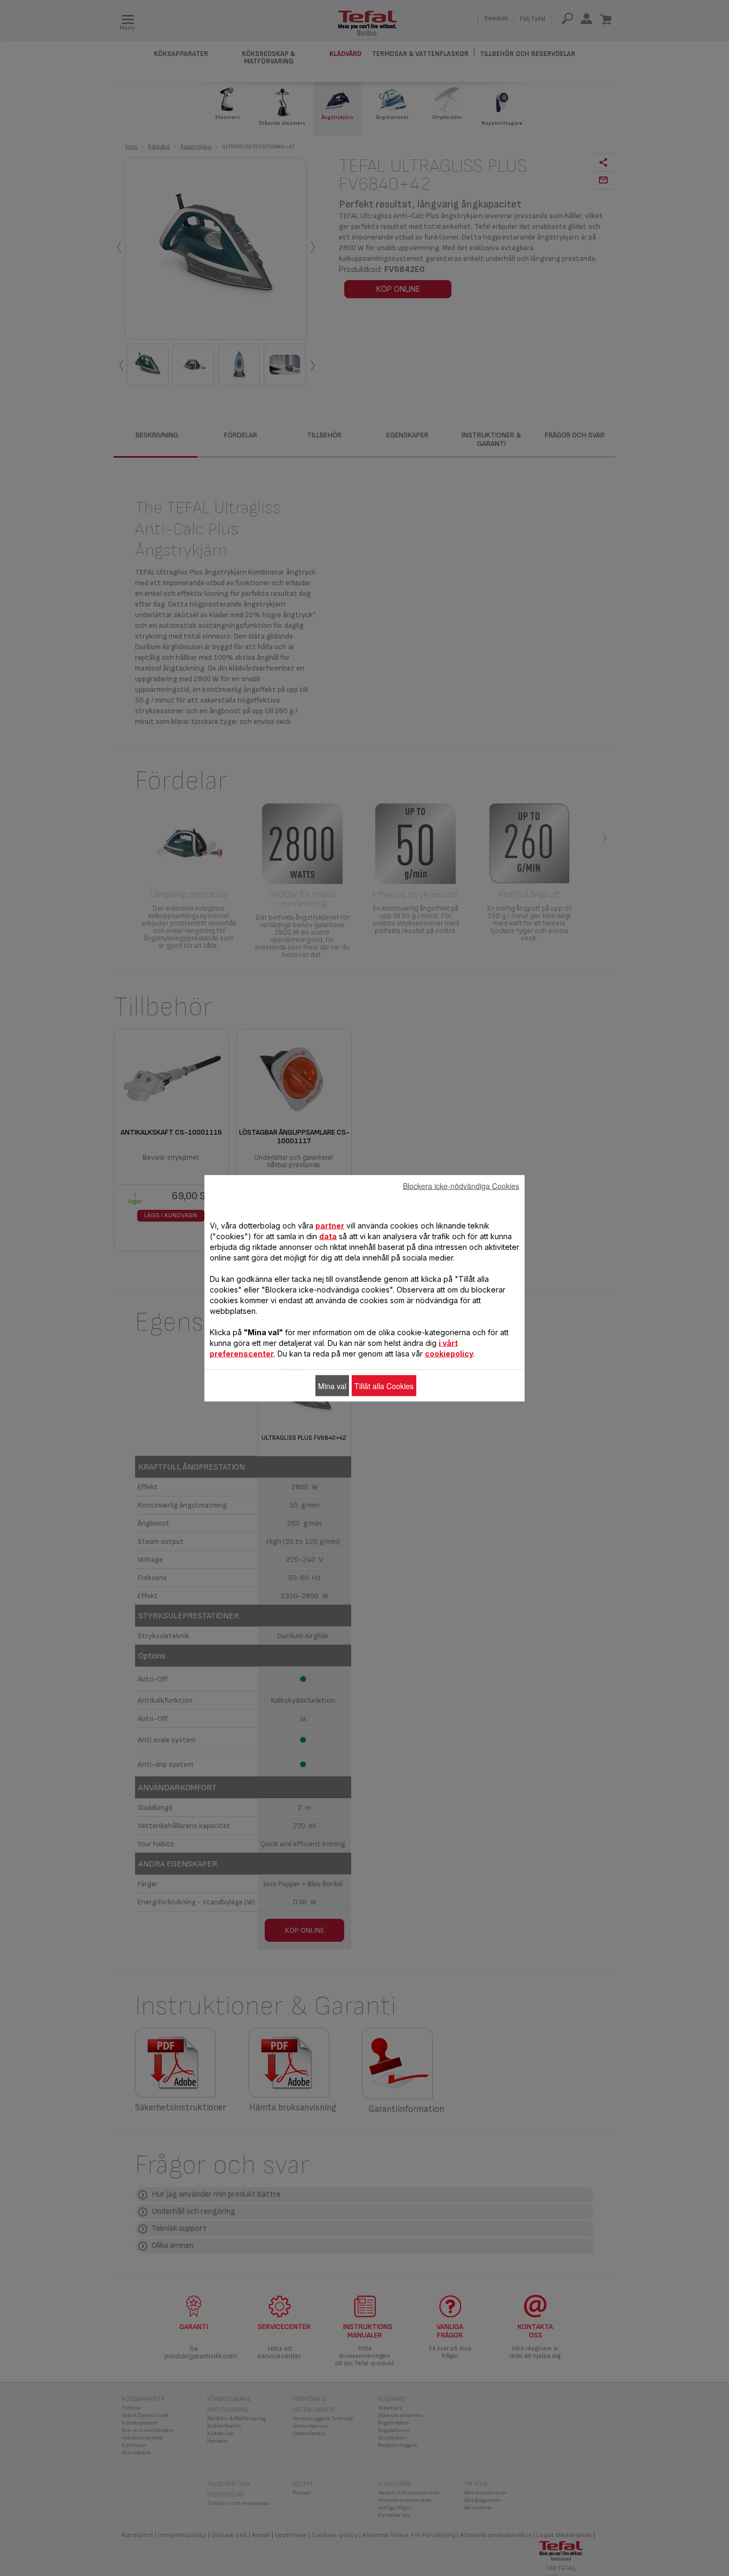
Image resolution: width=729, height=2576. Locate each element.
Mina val (332, 1385)
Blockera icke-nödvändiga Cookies (461, 1185)
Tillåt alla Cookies (384, 1385)
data (328, 1236)
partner (330, 1225)
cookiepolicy (449, 1353)
